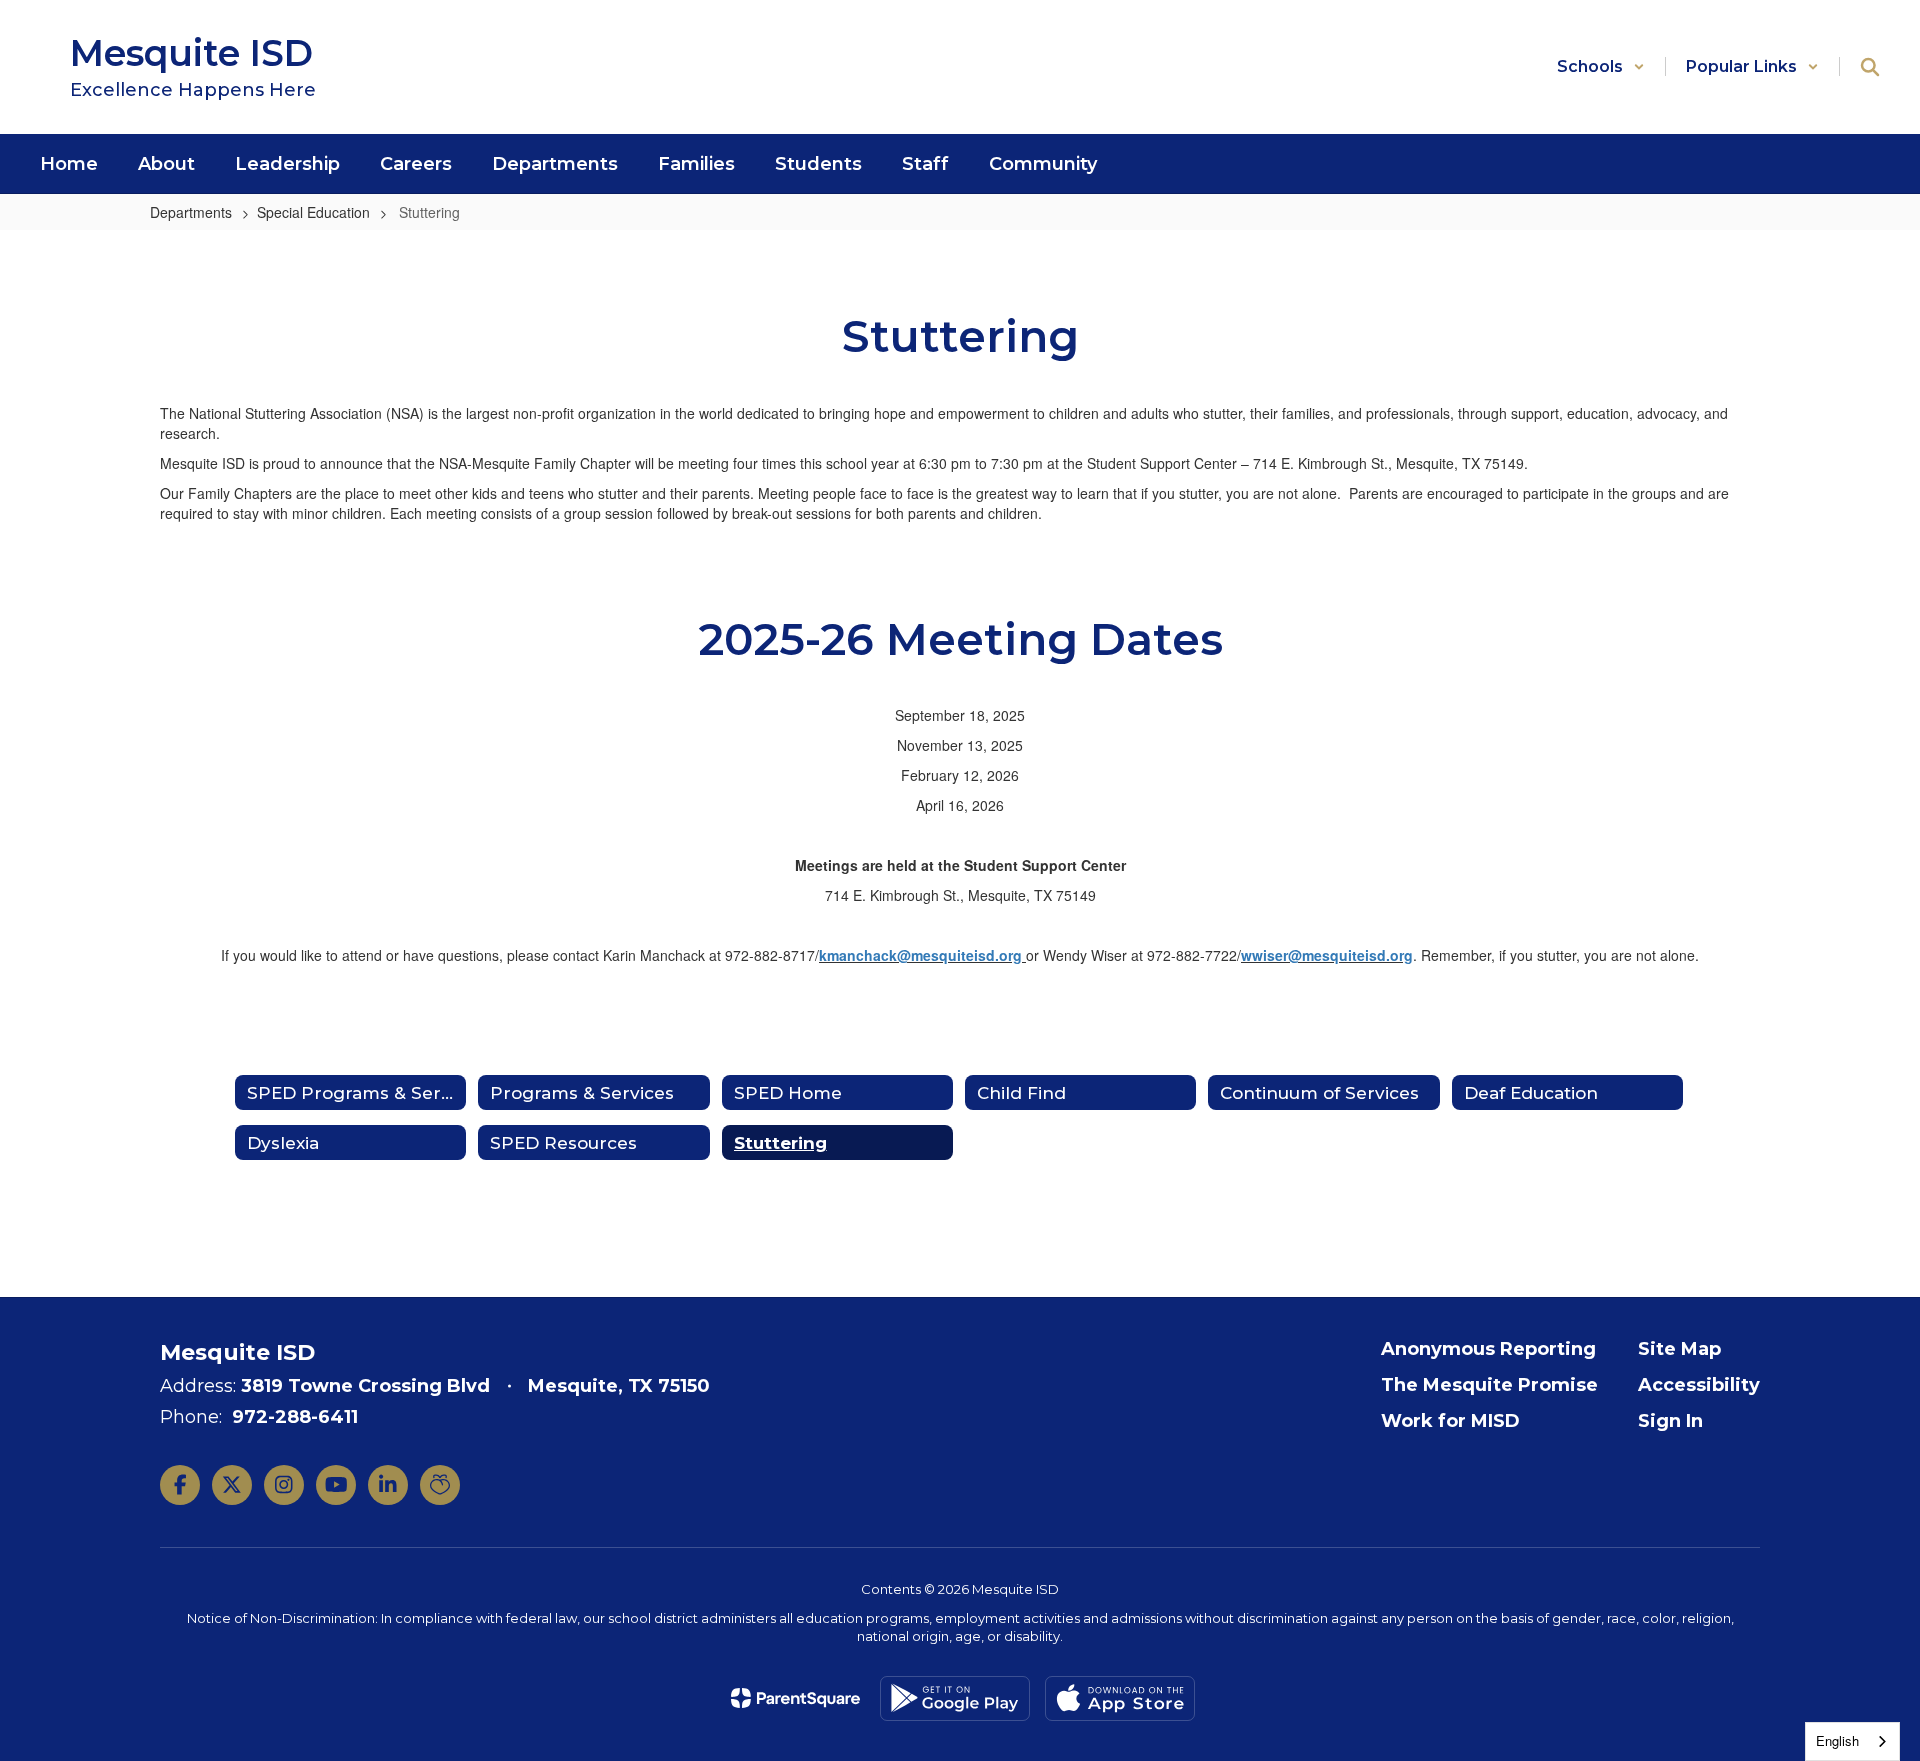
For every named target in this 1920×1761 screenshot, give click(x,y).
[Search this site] (1870, 67)
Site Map (1679, 1349)
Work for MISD (1450, 1421)
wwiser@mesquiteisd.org (1327, 955)
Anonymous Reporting (1488, 1349)
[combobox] (1852, 1741)
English (1837, 1740)
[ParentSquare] (795, 1698)
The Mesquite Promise (1489, 1385)
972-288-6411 (295, 1417)
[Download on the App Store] (1120, 1698)
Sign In (1670, 1421)
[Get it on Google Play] (955, 1698)
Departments (191, 212)
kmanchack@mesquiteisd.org (920, 955)
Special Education (313, 212)
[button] (1601, 66)
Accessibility (1699, 1385)
